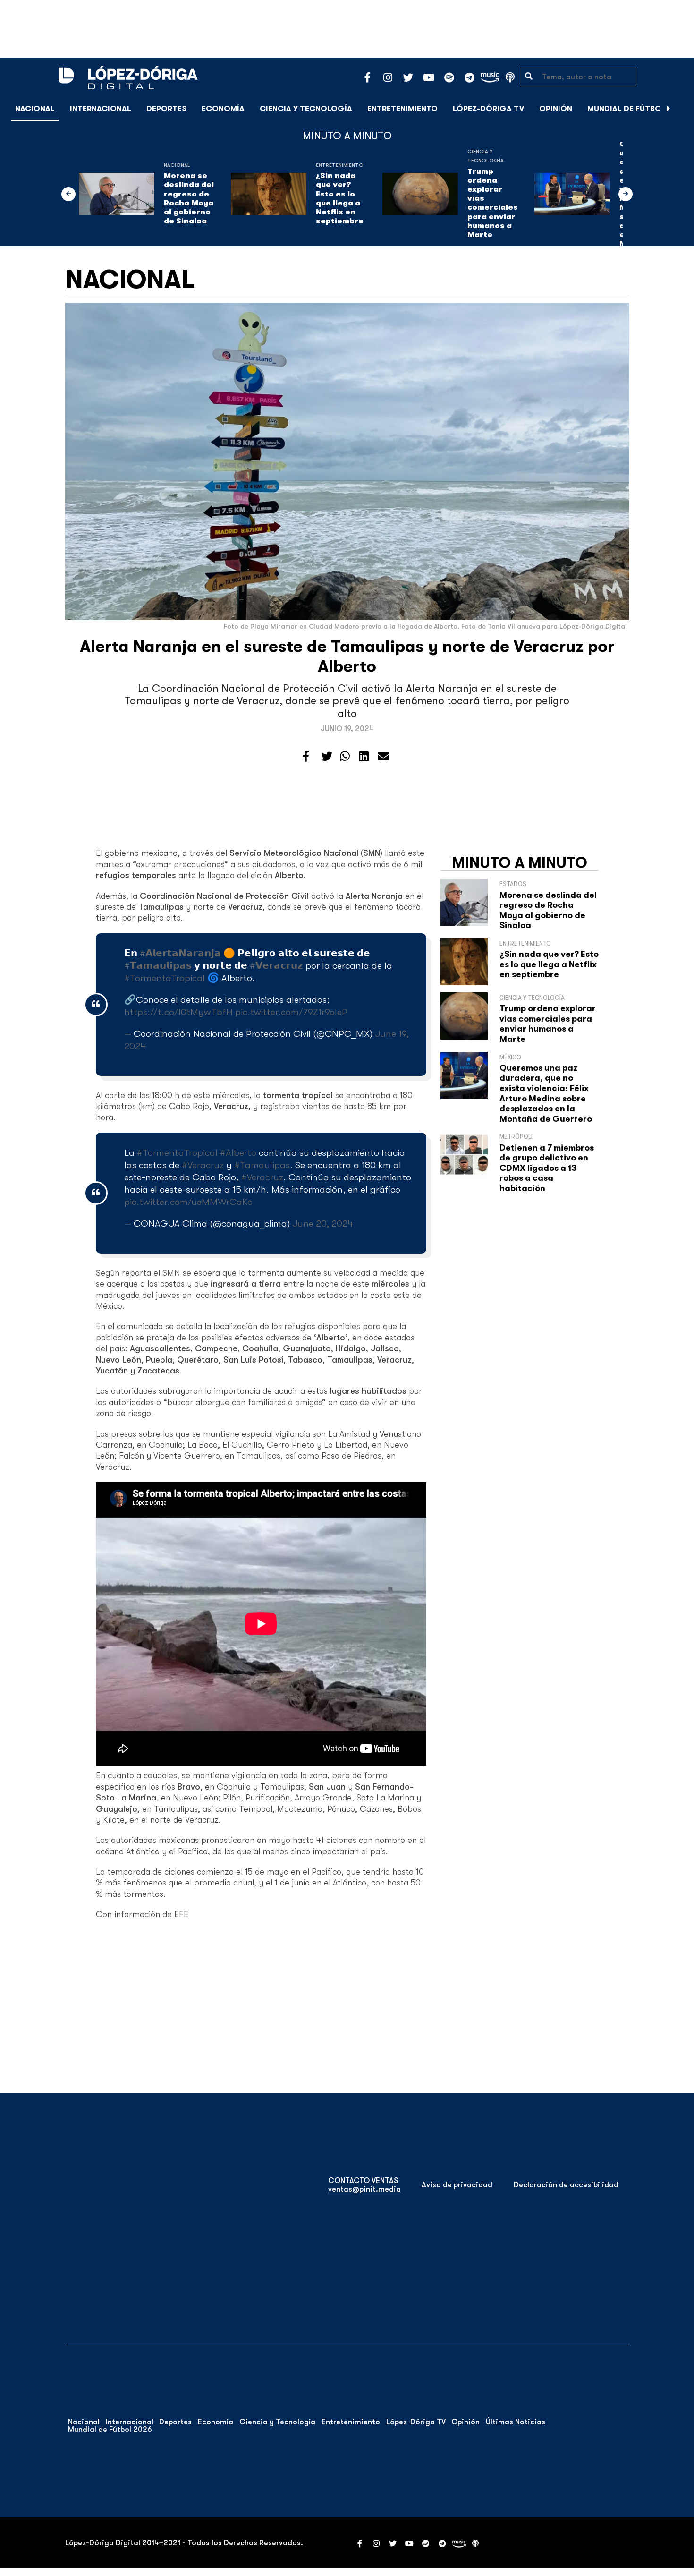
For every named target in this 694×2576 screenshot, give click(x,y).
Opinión (556, 109)
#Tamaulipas (262, 1165)
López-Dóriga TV (488, 109)
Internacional (101, 109)
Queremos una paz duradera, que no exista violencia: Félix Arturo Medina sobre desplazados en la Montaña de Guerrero (546, 1093)
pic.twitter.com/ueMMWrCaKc (188, 1202)
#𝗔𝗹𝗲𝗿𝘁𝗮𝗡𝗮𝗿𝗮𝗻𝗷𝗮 (180, 953)
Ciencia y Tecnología (306, 109)
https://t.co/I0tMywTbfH (178, 1012)
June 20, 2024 (323, 1224)
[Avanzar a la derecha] (669, 109)
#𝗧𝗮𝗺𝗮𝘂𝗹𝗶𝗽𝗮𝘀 (158, 966)
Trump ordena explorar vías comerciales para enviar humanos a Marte (493, 203)
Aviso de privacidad (457, 2185)
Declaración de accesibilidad (566, 2185)
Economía (223, 109)
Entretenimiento (402, 109)
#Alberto (238, 1153)
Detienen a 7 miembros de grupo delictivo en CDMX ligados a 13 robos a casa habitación (547, 1168)
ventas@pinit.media (364, 2189)
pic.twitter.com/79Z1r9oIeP (291, 1012)
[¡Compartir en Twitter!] (327, 757)
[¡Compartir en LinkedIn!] (364, 757)
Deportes (166, 109)
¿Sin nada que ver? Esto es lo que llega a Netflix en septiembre (340, 198)
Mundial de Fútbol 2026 (637, 109)
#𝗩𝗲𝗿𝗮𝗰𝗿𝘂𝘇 (276, 966)
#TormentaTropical (165, 978)
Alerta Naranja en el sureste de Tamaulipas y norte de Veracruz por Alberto (347, 656)
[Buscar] (682, 108)
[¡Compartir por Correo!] (383, 757)
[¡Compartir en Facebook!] (306, 757)
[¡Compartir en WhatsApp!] (345, 757)
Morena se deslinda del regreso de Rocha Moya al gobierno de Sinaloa (189, 198)
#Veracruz (203, 1165)
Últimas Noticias (516, 2422)
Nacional (35, 109)
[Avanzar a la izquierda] (68, 194)
